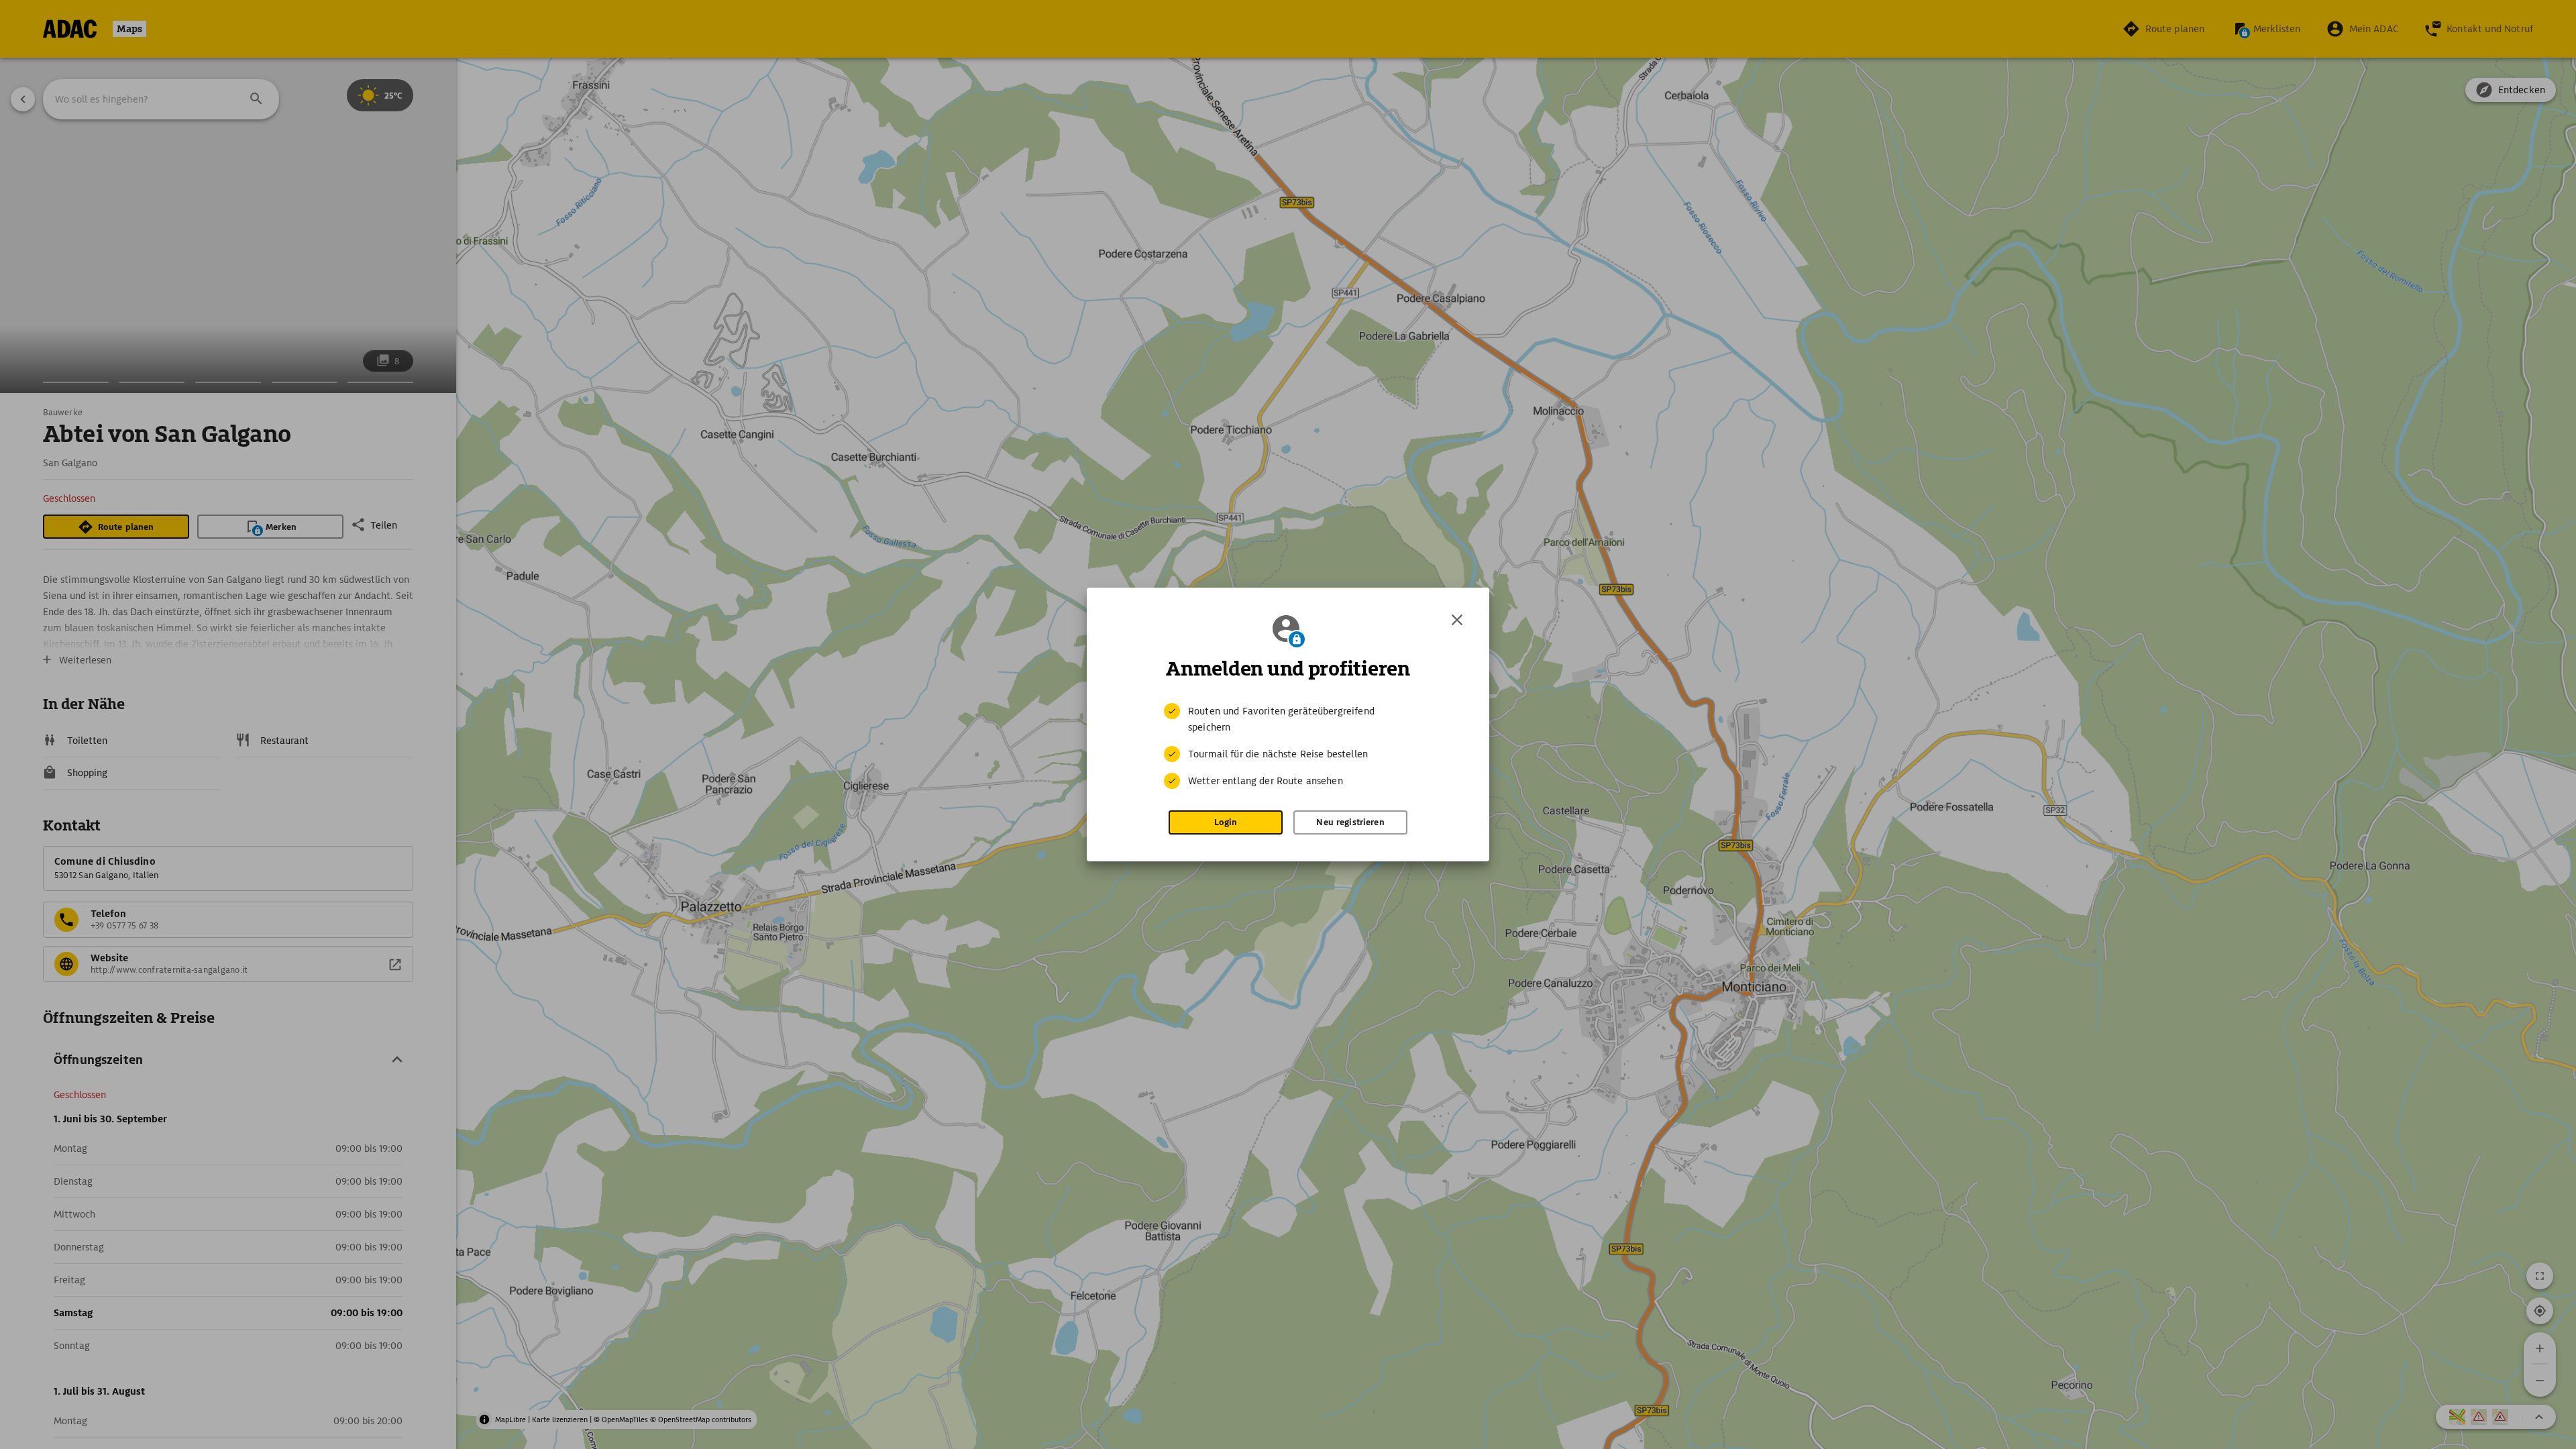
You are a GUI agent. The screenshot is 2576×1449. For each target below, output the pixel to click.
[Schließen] (1457, 620)
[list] (1288, 746)
